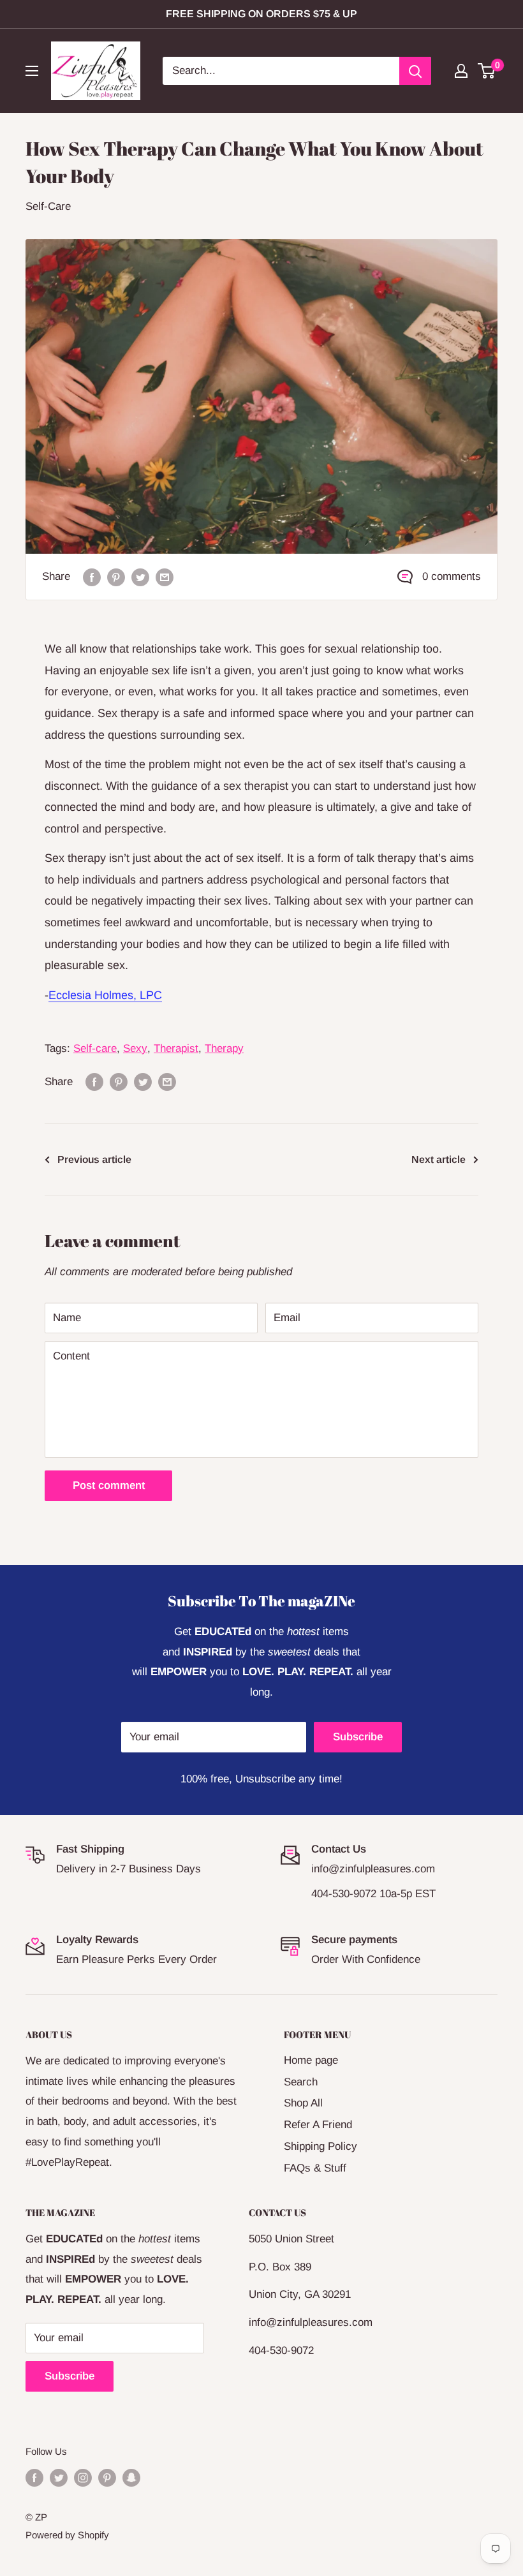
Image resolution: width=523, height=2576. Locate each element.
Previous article (94, 1159)
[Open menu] (32, 71)
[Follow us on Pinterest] (107, 2477)
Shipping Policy (320, 2146)
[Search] (415, 71)
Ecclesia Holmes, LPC (105, 995)
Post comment (109, 1485)
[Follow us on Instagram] (83, 2477)
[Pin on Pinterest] (116, 577)
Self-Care (48, 206)
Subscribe (358, 1737)
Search (301, 2082)
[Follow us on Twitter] (59, 2477)
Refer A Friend (318, 2125)
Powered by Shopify (67, 2535)
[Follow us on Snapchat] (131, 2477)
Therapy (224, 1048)
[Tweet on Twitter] (140, 577)
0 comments (452, 576)
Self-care (95, 1048)
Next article (438, 1159)
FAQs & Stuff (315, 2168)
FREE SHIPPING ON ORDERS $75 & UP (261, 14)
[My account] (461, 71)
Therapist (176, 1048)
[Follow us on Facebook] (34, 2477)
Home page (311, 2060)
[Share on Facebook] (92, 577)
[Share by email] (165, 577)
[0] (487, 71)
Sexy (135, 1048)
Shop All (303, 2103)
